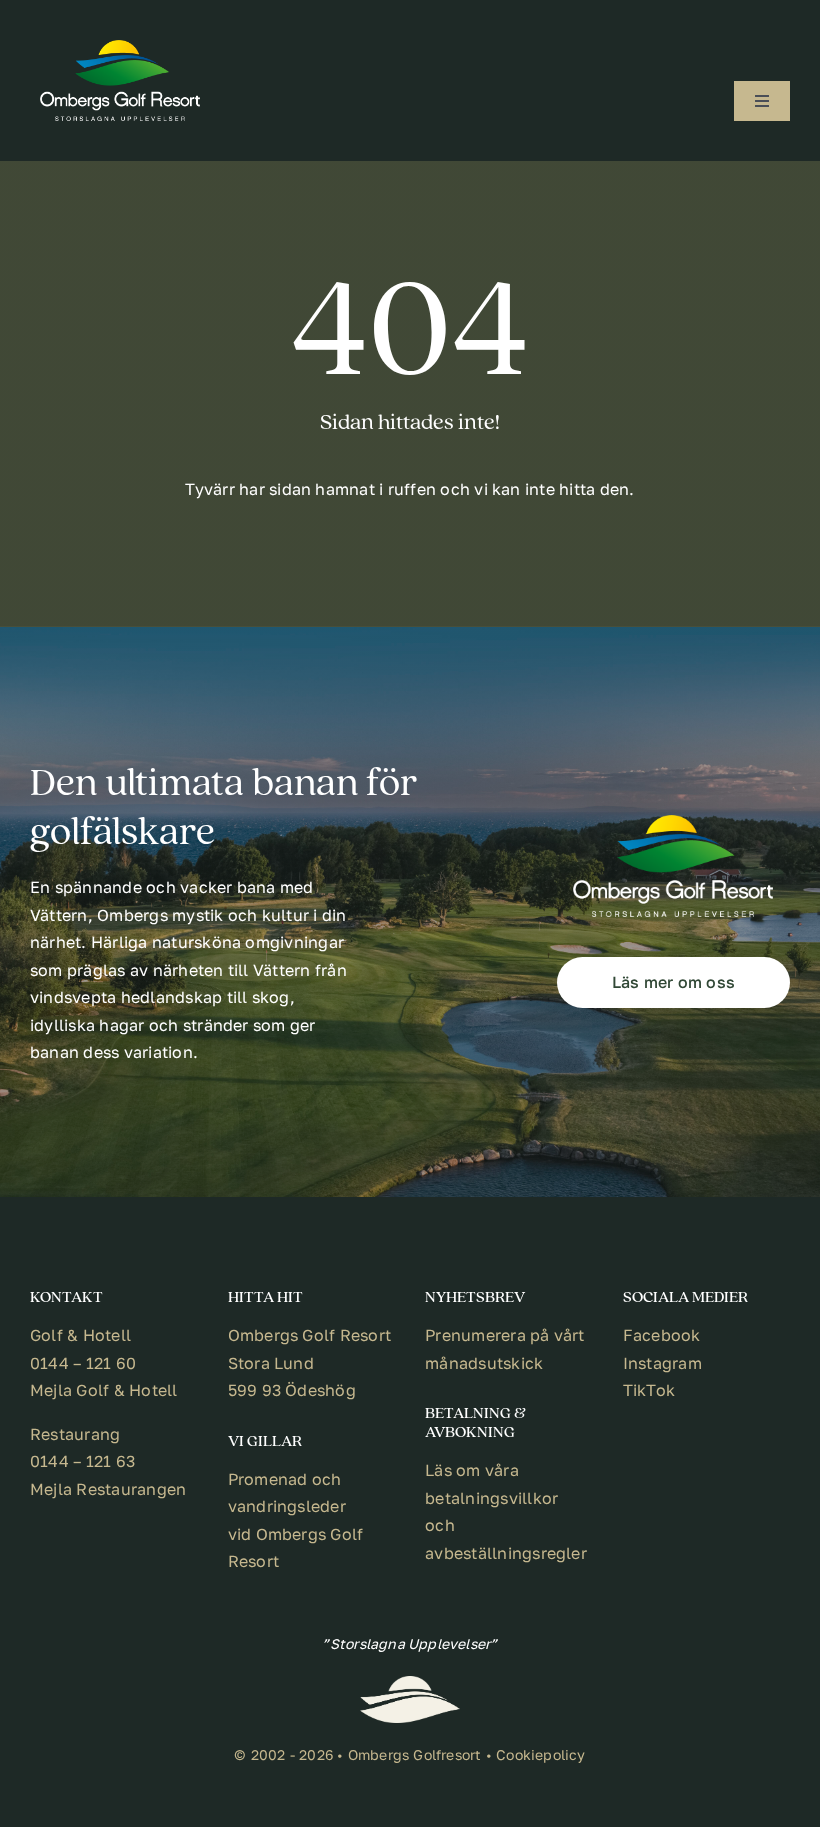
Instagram (662, 1363)
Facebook (662, 1335)
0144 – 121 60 (83, 1363)
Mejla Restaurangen (108, 1489)
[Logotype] (120, 48)
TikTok (649, 1390)
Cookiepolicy (541, 1754)
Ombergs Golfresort (415, 1754)
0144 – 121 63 (82, 1461)
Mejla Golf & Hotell (104, 1390)
